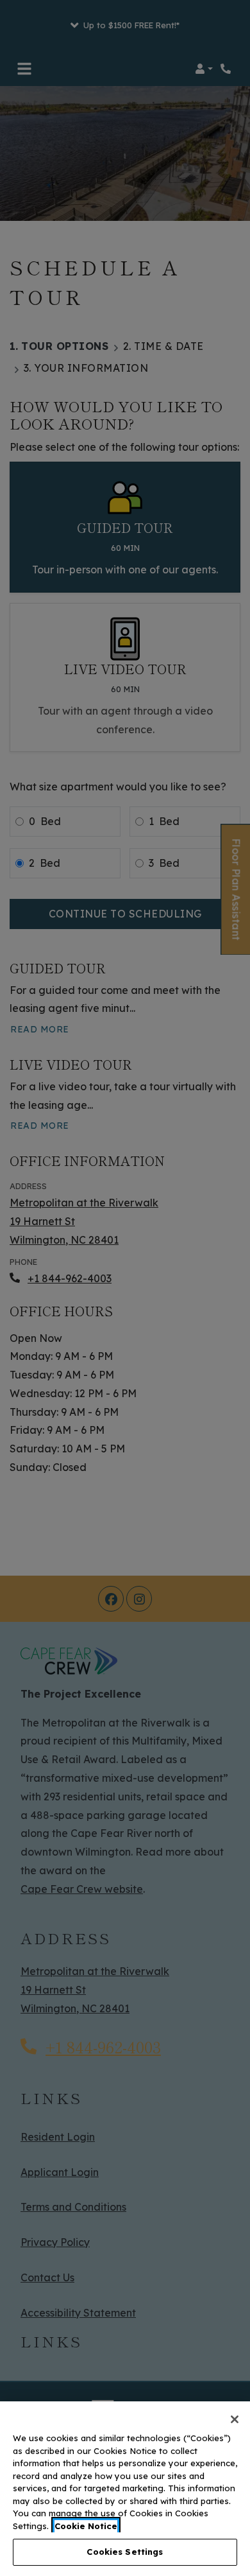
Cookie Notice (86, 2526)
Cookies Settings (125, 2552)
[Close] (235, 2419)
